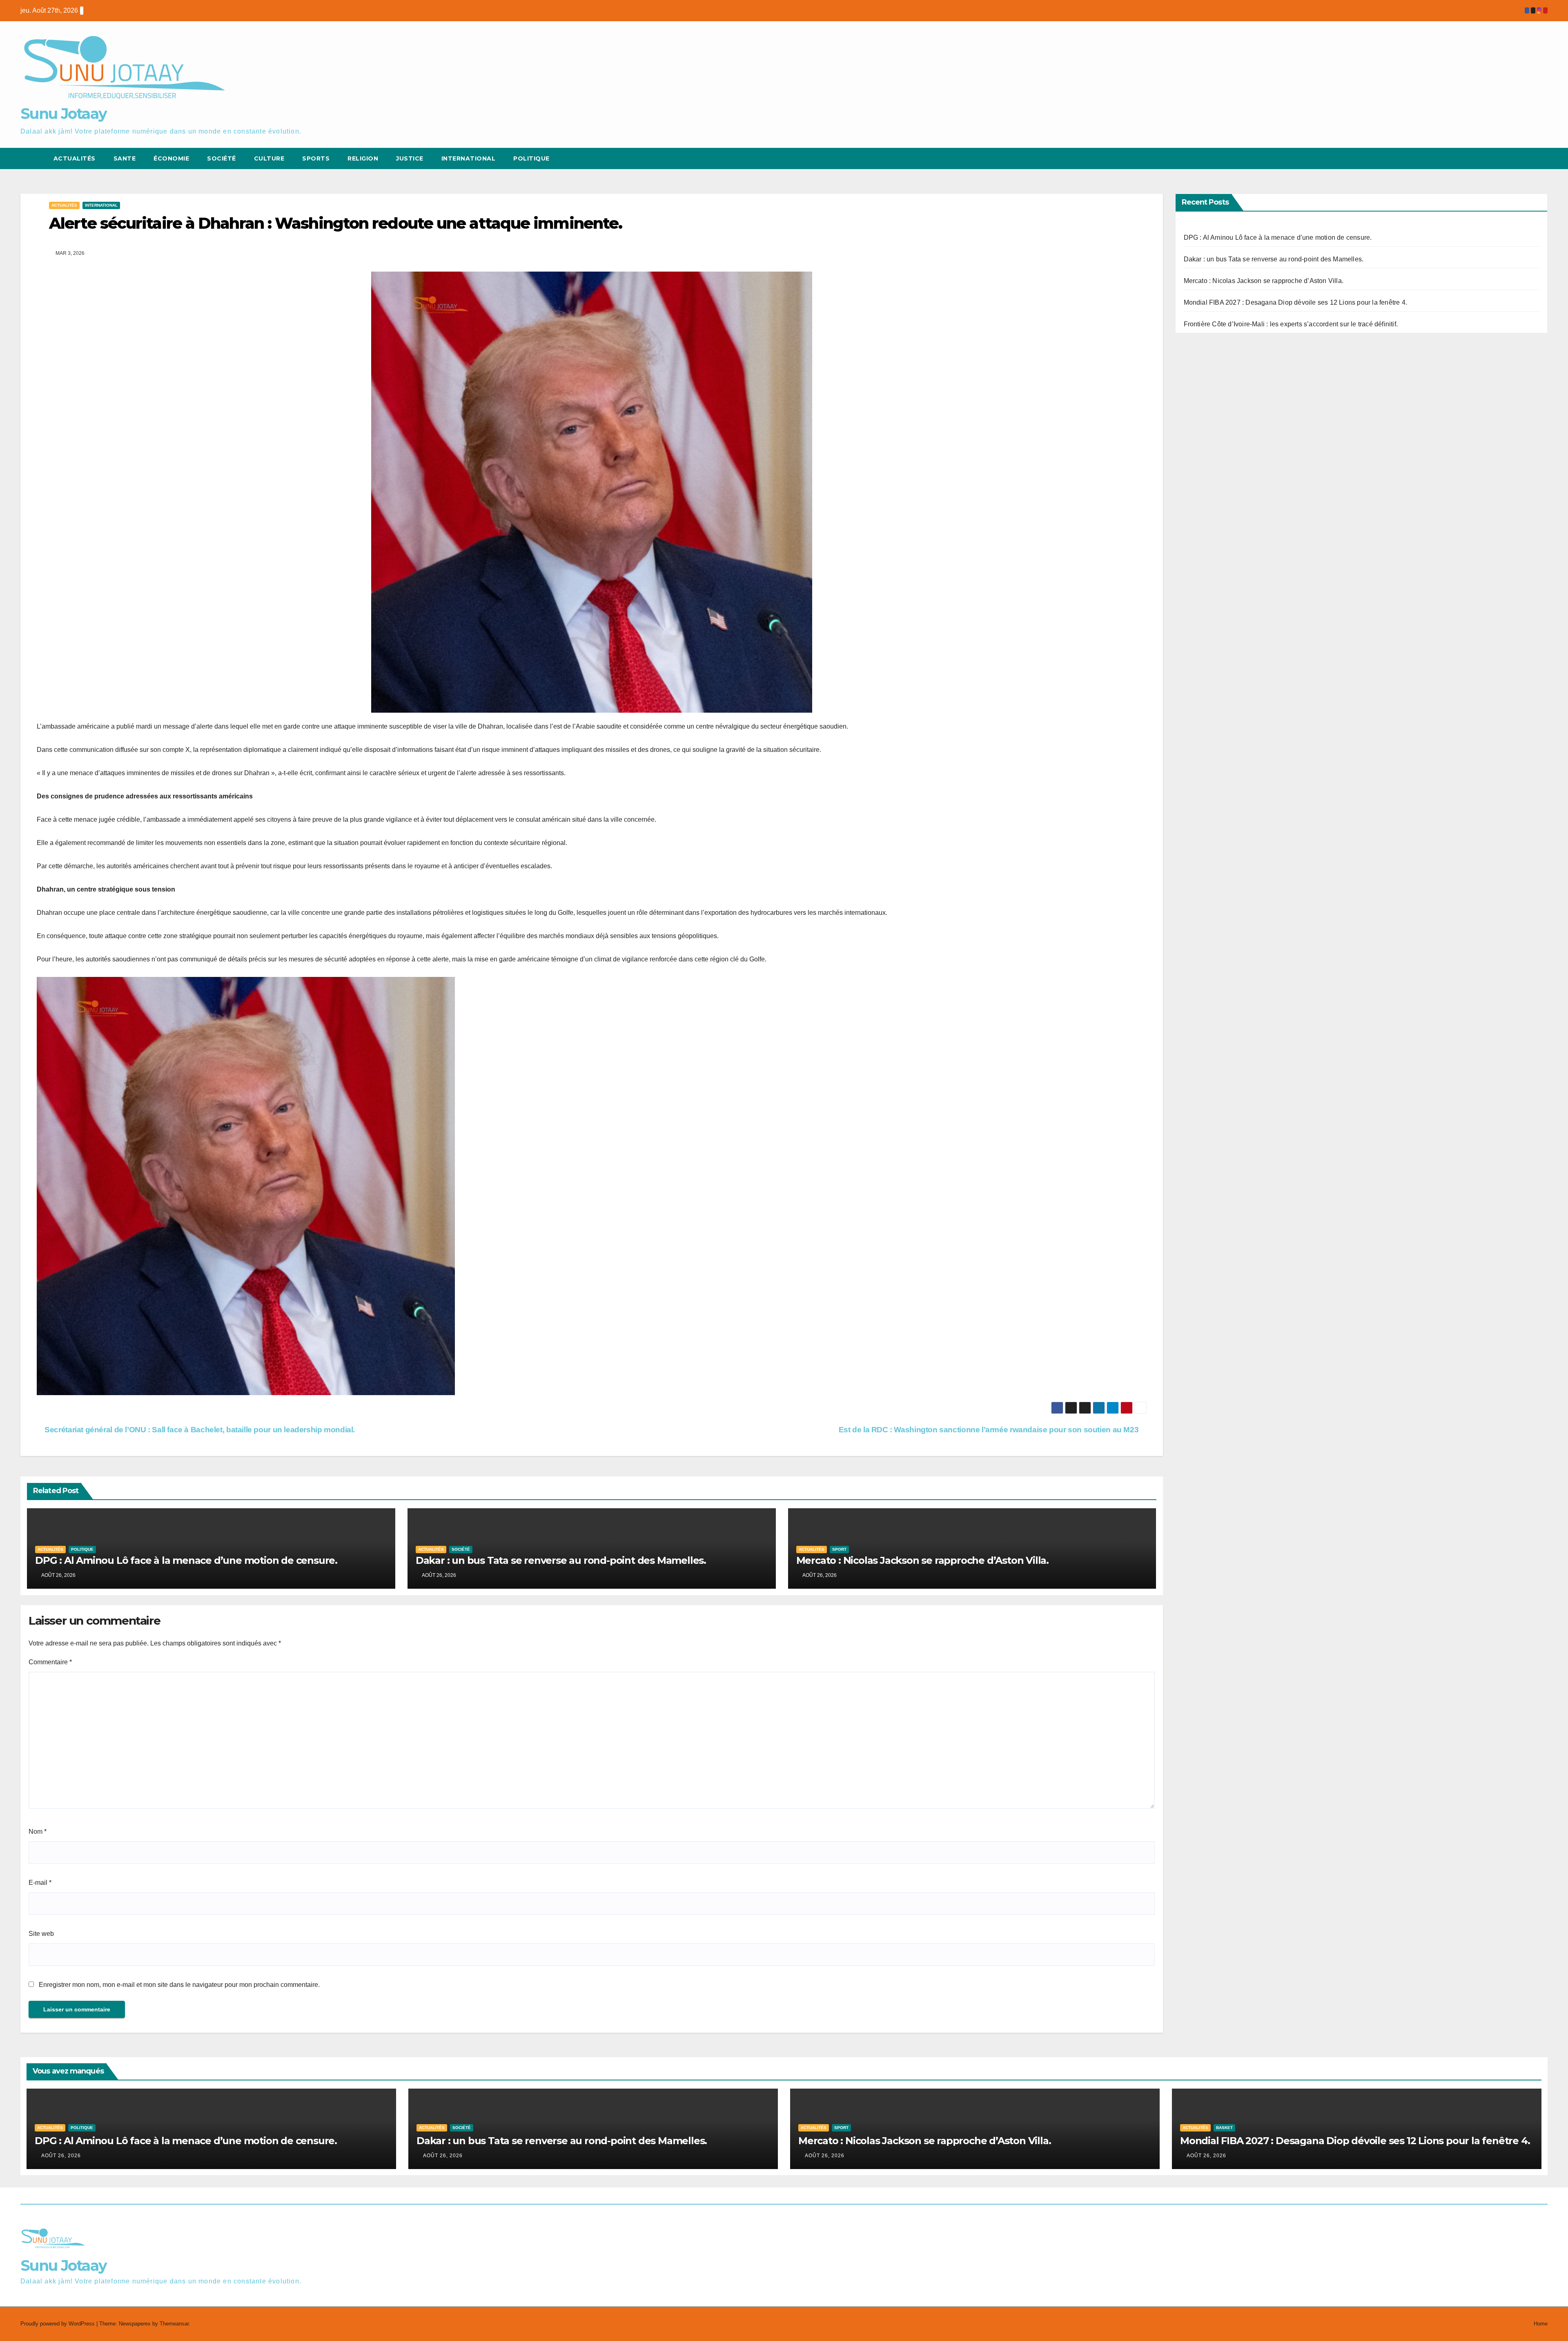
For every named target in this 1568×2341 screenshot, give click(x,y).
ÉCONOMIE (171, 158)
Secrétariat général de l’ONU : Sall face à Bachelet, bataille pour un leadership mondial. (199, 1430)
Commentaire (50, 1662)
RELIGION (363, 158)
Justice (410, 158)
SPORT (839, 1549)
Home (1541, 2324)
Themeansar (174, 2324)
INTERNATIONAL (101, 205)
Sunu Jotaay (63, 114)
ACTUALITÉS (75, 158)
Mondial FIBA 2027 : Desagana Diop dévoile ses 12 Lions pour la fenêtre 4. (1296, 302)
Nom (38, 1832)
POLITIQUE (531, 158)
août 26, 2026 (61, 2156)
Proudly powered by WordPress (58, 2324)
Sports (316, 158)
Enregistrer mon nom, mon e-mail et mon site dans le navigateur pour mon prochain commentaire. (179, 1985)
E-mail (40, 1883)
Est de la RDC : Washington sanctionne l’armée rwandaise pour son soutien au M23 (990, 1430)
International (469, 158)
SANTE (125, 158)
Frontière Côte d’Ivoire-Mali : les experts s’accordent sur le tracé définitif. (1291, 324)
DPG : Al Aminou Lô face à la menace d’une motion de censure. (186, 1560)
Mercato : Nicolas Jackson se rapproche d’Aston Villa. (922, 1560)
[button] (1526, 158)
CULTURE (269, 158)
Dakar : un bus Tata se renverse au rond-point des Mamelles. (561, 1560)
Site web (41, 1934)
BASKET (1224, 2128)
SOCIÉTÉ (222, 158)
